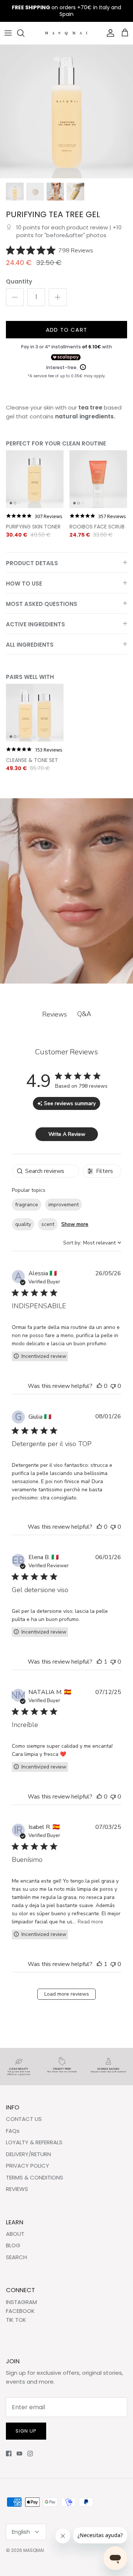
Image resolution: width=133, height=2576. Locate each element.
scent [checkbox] (48, 1224)
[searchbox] (45, 1171)
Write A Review (67, 1134)
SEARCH (16, 2257)
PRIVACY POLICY (28, 2166)
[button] (99, 1386)
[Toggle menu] (8, 33)
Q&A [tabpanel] (84, 1014)
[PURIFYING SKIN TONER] (35, 479)
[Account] (109, 33)
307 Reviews (49, 516)
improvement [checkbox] (64, 1205)
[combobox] (92, 1243)
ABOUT (15, 2234)
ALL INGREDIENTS (30, 645)
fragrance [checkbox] (27, 1205)
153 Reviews (49, 750)
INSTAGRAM (21, 2302)
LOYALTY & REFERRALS (34, 2142)
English (21, 2532)
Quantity (19, 281)
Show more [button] (75, 1224)
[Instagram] (30, 2454)
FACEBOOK (20, 2311)
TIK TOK (16, 2320)
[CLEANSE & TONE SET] (35, 713)
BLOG (13, 2245)
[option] (66, 112)
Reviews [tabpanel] (54, 1014)
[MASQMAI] (67, 33)
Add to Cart (66, 330)
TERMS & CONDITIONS (35, 2177)
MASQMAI (34, 2550)
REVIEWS (17, 2189)
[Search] (24, 33)
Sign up (26, 2431)
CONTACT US (24, 2119)
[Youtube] (19, 2454)
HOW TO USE (24, 584)
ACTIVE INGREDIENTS (35, 624)
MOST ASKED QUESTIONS (42, 604)
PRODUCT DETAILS (32, 563)
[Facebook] (9, 2454)
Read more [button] (90, 1922)
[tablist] (66, 1014)
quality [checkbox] (23, 1224)
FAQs (13, 2131)
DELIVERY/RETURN (28, 2154)
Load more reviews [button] (67, 1994)
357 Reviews (112, 516)
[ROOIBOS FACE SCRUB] (98, 479)
